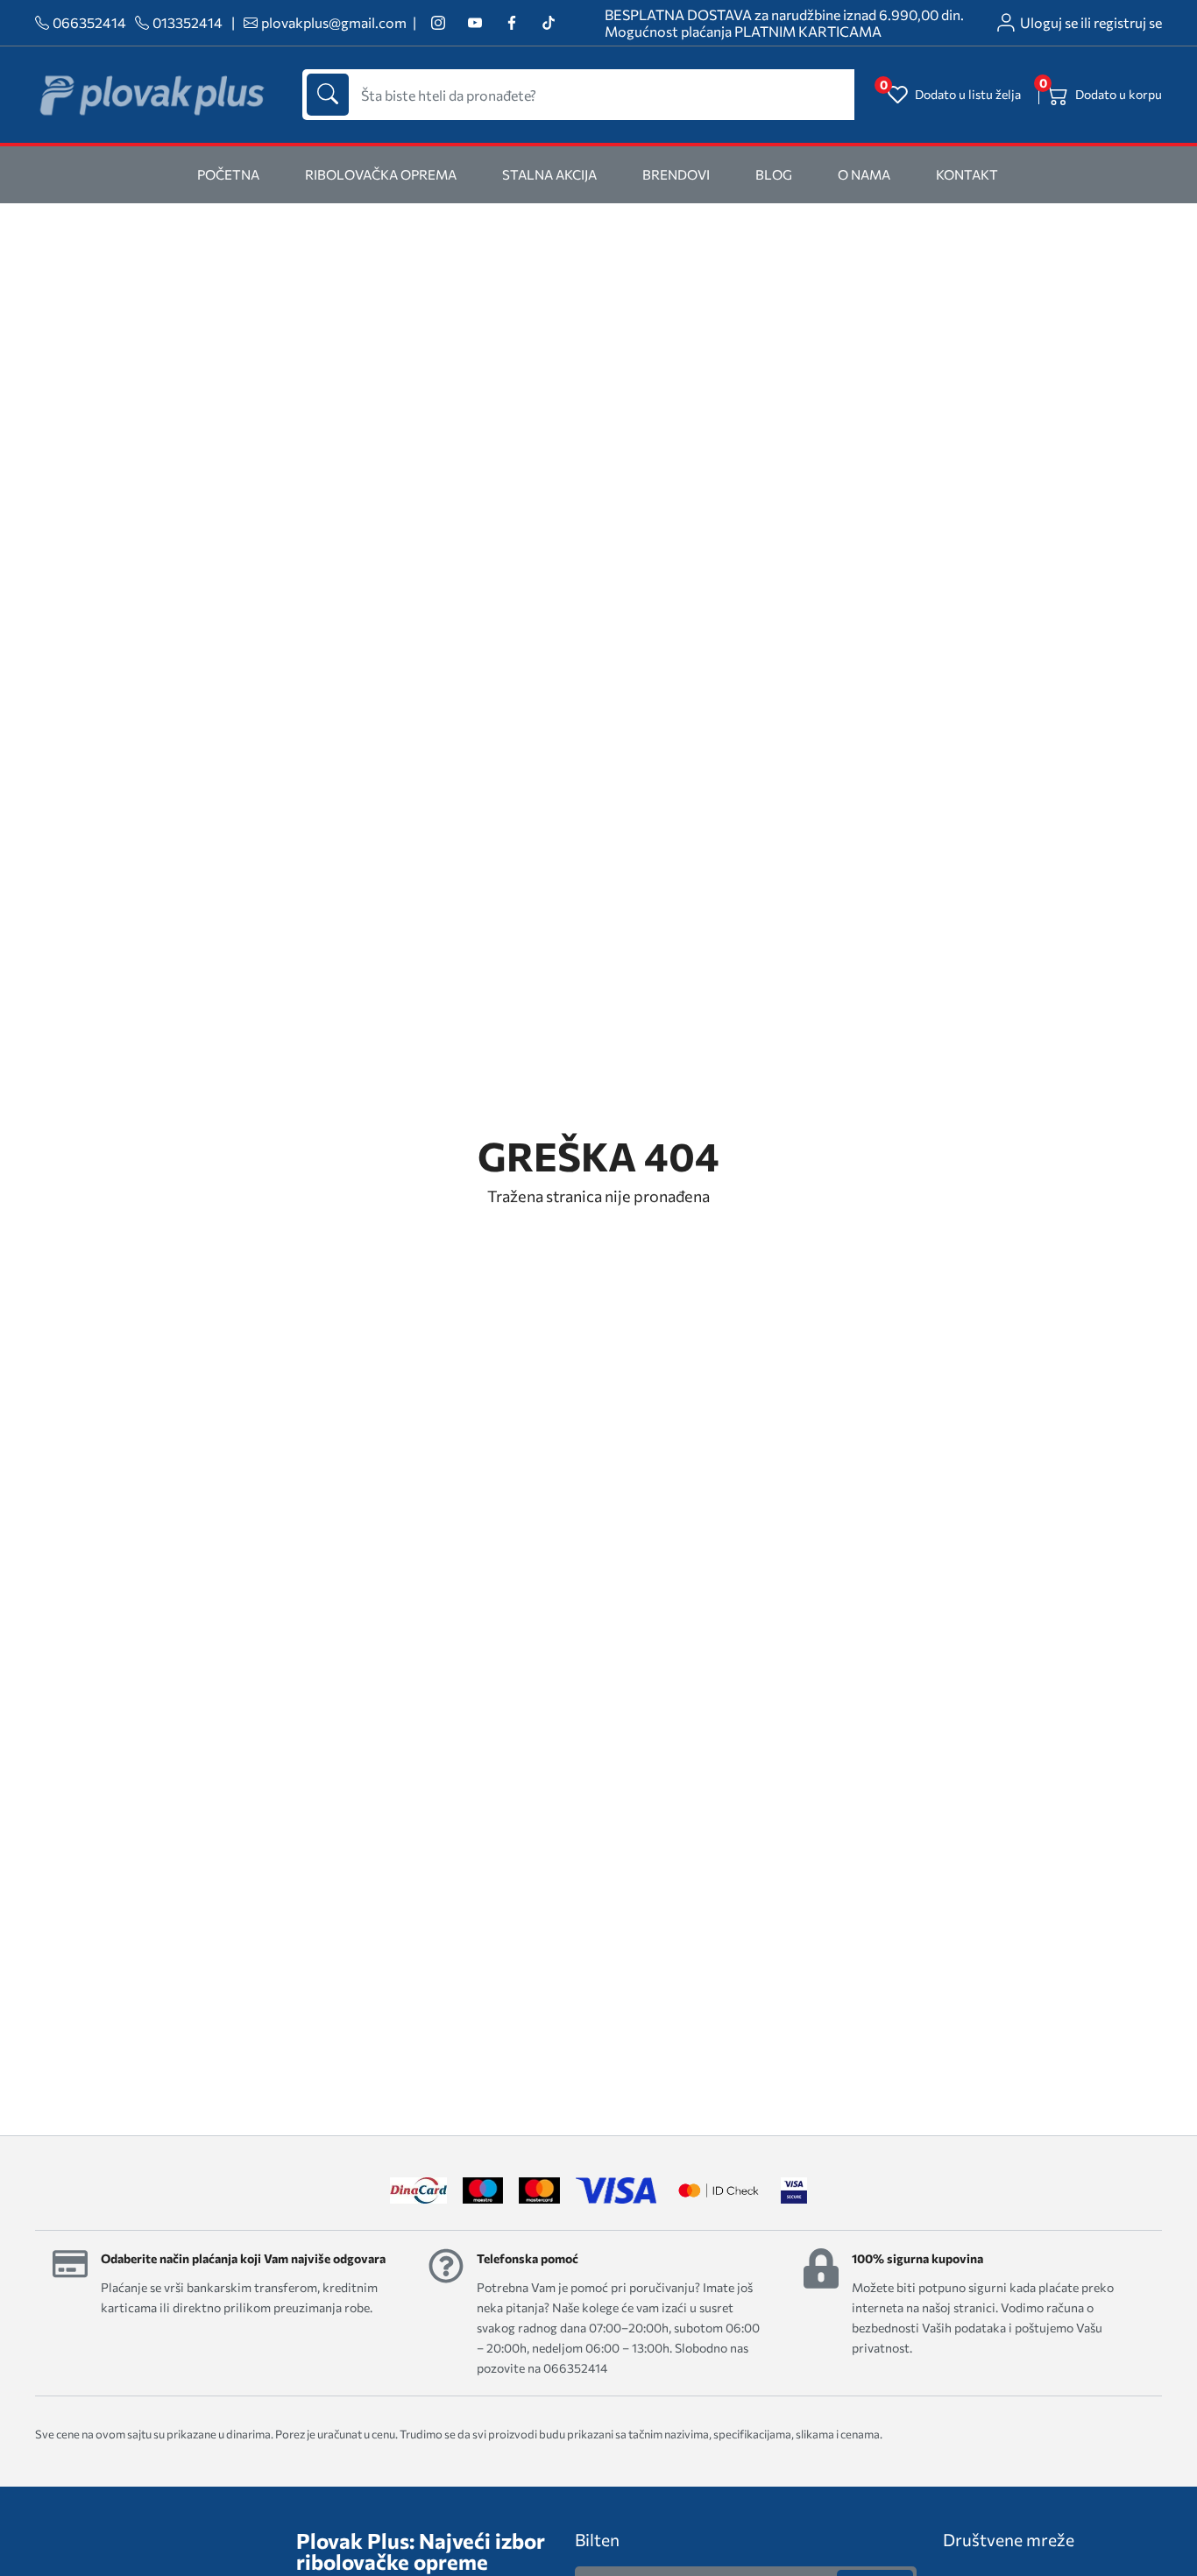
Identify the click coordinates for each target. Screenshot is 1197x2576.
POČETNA (228, 174)
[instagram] (438, 23)
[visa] (794, 2190)
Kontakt (967, 174)
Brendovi (676, 174)
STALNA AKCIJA (549, 174)
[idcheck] (718, 2190)
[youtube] (475, 23)
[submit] (328, 95)
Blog (774, 174)
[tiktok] (548, 23)
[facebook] (511, 23)
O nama (864, 174)
